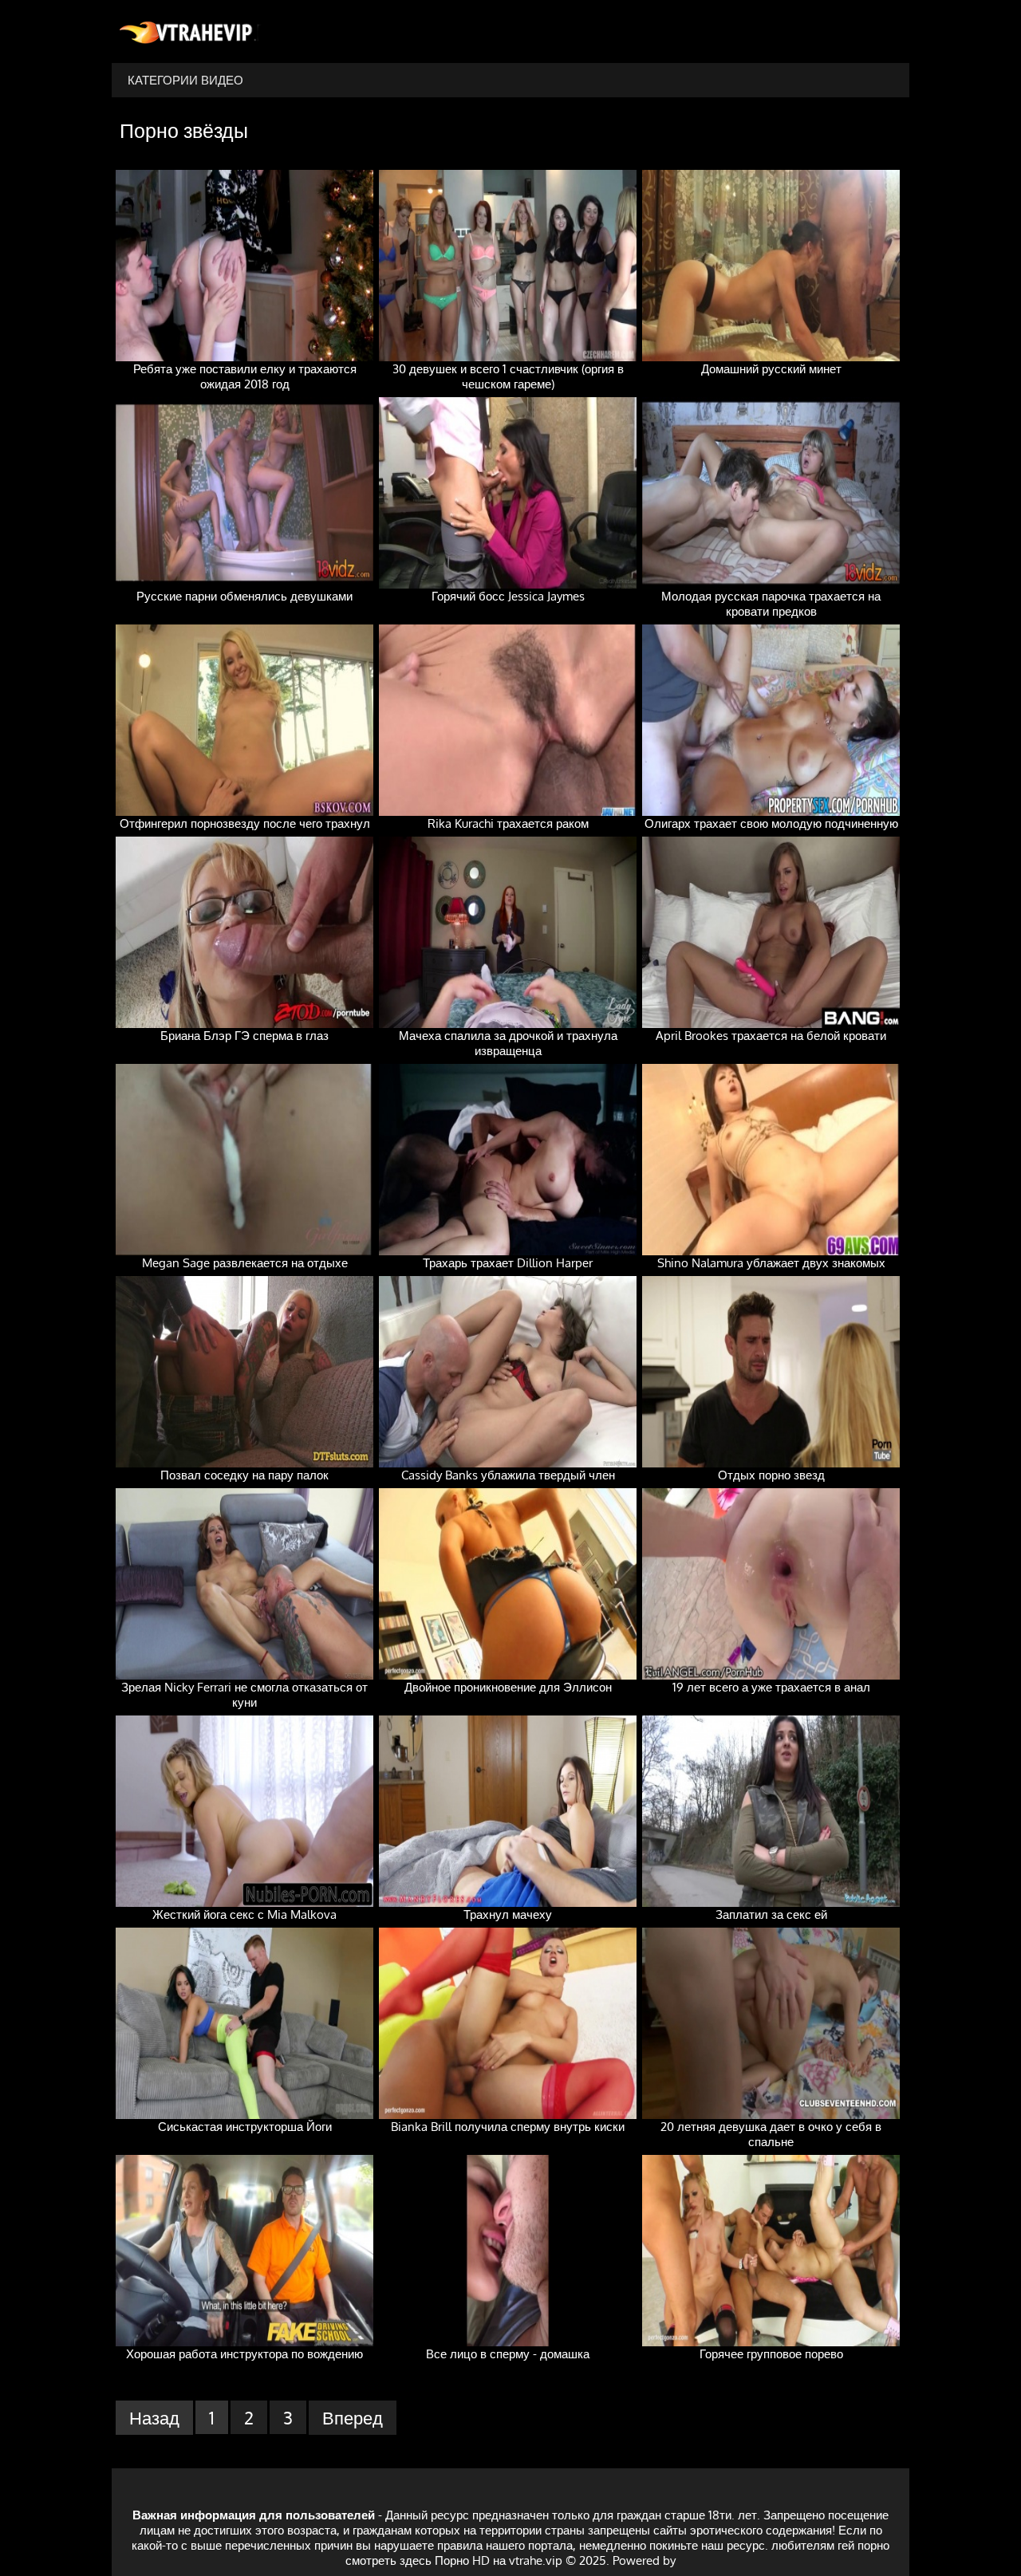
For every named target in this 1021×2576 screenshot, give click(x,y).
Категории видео (185, 80)
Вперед (353, 2417)
